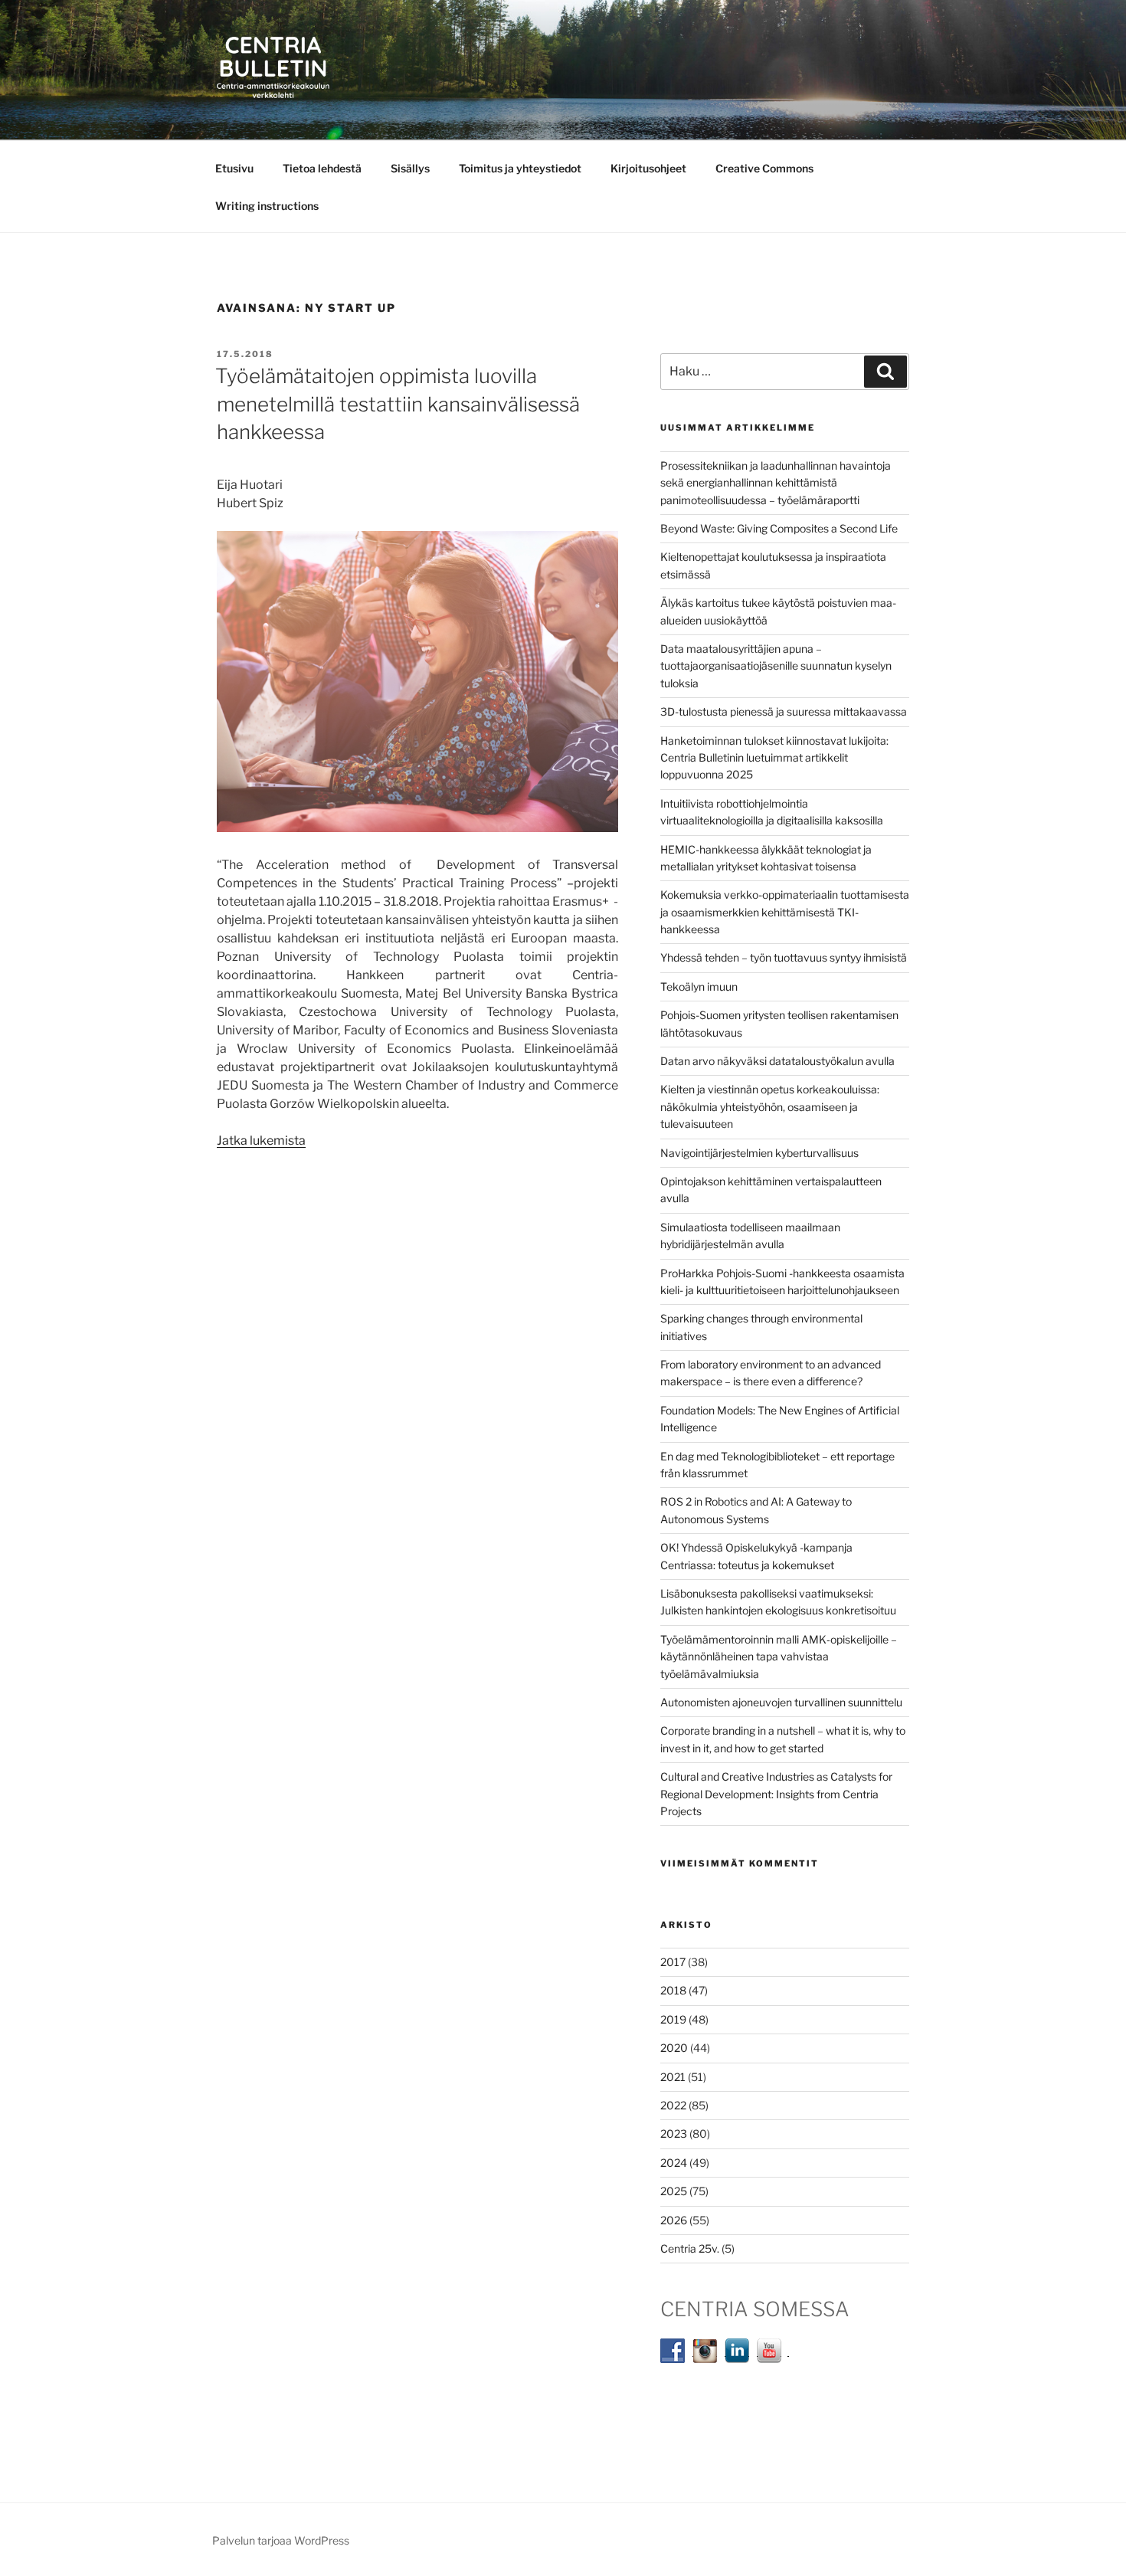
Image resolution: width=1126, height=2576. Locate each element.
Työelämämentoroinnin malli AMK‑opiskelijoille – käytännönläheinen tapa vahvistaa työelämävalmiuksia (779, 1657)
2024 (674, 2163)
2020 (674, 2048)
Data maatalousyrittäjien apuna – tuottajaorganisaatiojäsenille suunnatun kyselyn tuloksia (776, 666)
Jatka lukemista (261, 1141)
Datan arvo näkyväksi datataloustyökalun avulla (777, 1061)
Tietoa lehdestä (322, 168)
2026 (674, 2220)
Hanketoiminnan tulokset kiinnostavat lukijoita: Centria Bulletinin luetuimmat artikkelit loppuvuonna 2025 (774, 758)
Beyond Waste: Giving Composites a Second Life (779, 528)
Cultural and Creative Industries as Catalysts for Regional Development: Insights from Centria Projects (776, 1794)
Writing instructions (267, 206)
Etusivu (234, 168)
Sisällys (410, 168)
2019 (673, 2019)
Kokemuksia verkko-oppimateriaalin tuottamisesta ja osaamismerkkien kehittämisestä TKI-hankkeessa (785, 912)
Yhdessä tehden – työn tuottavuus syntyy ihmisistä (784, 957)
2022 (673, 2105)
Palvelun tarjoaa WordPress (281, 2540)
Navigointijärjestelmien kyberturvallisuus (759, 1153)
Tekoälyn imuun (699, 986)
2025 (674, 2191)
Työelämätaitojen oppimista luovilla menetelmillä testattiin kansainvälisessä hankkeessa (398, 404)
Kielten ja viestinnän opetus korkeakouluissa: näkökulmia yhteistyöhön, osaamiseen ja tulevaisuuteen (770, 1106)
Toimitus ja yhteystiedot (520, 168)
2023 (674, 2134)
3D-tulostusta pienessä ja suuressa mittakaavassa (784, 711)
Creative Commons (764, 168)
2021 (673, 2077)
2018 (673, 1990)
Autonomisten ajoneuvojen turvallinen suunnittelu (781, 1702)
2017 (673, 1962)
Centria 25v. (690, 2248)
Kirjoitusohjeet (648, 168)
